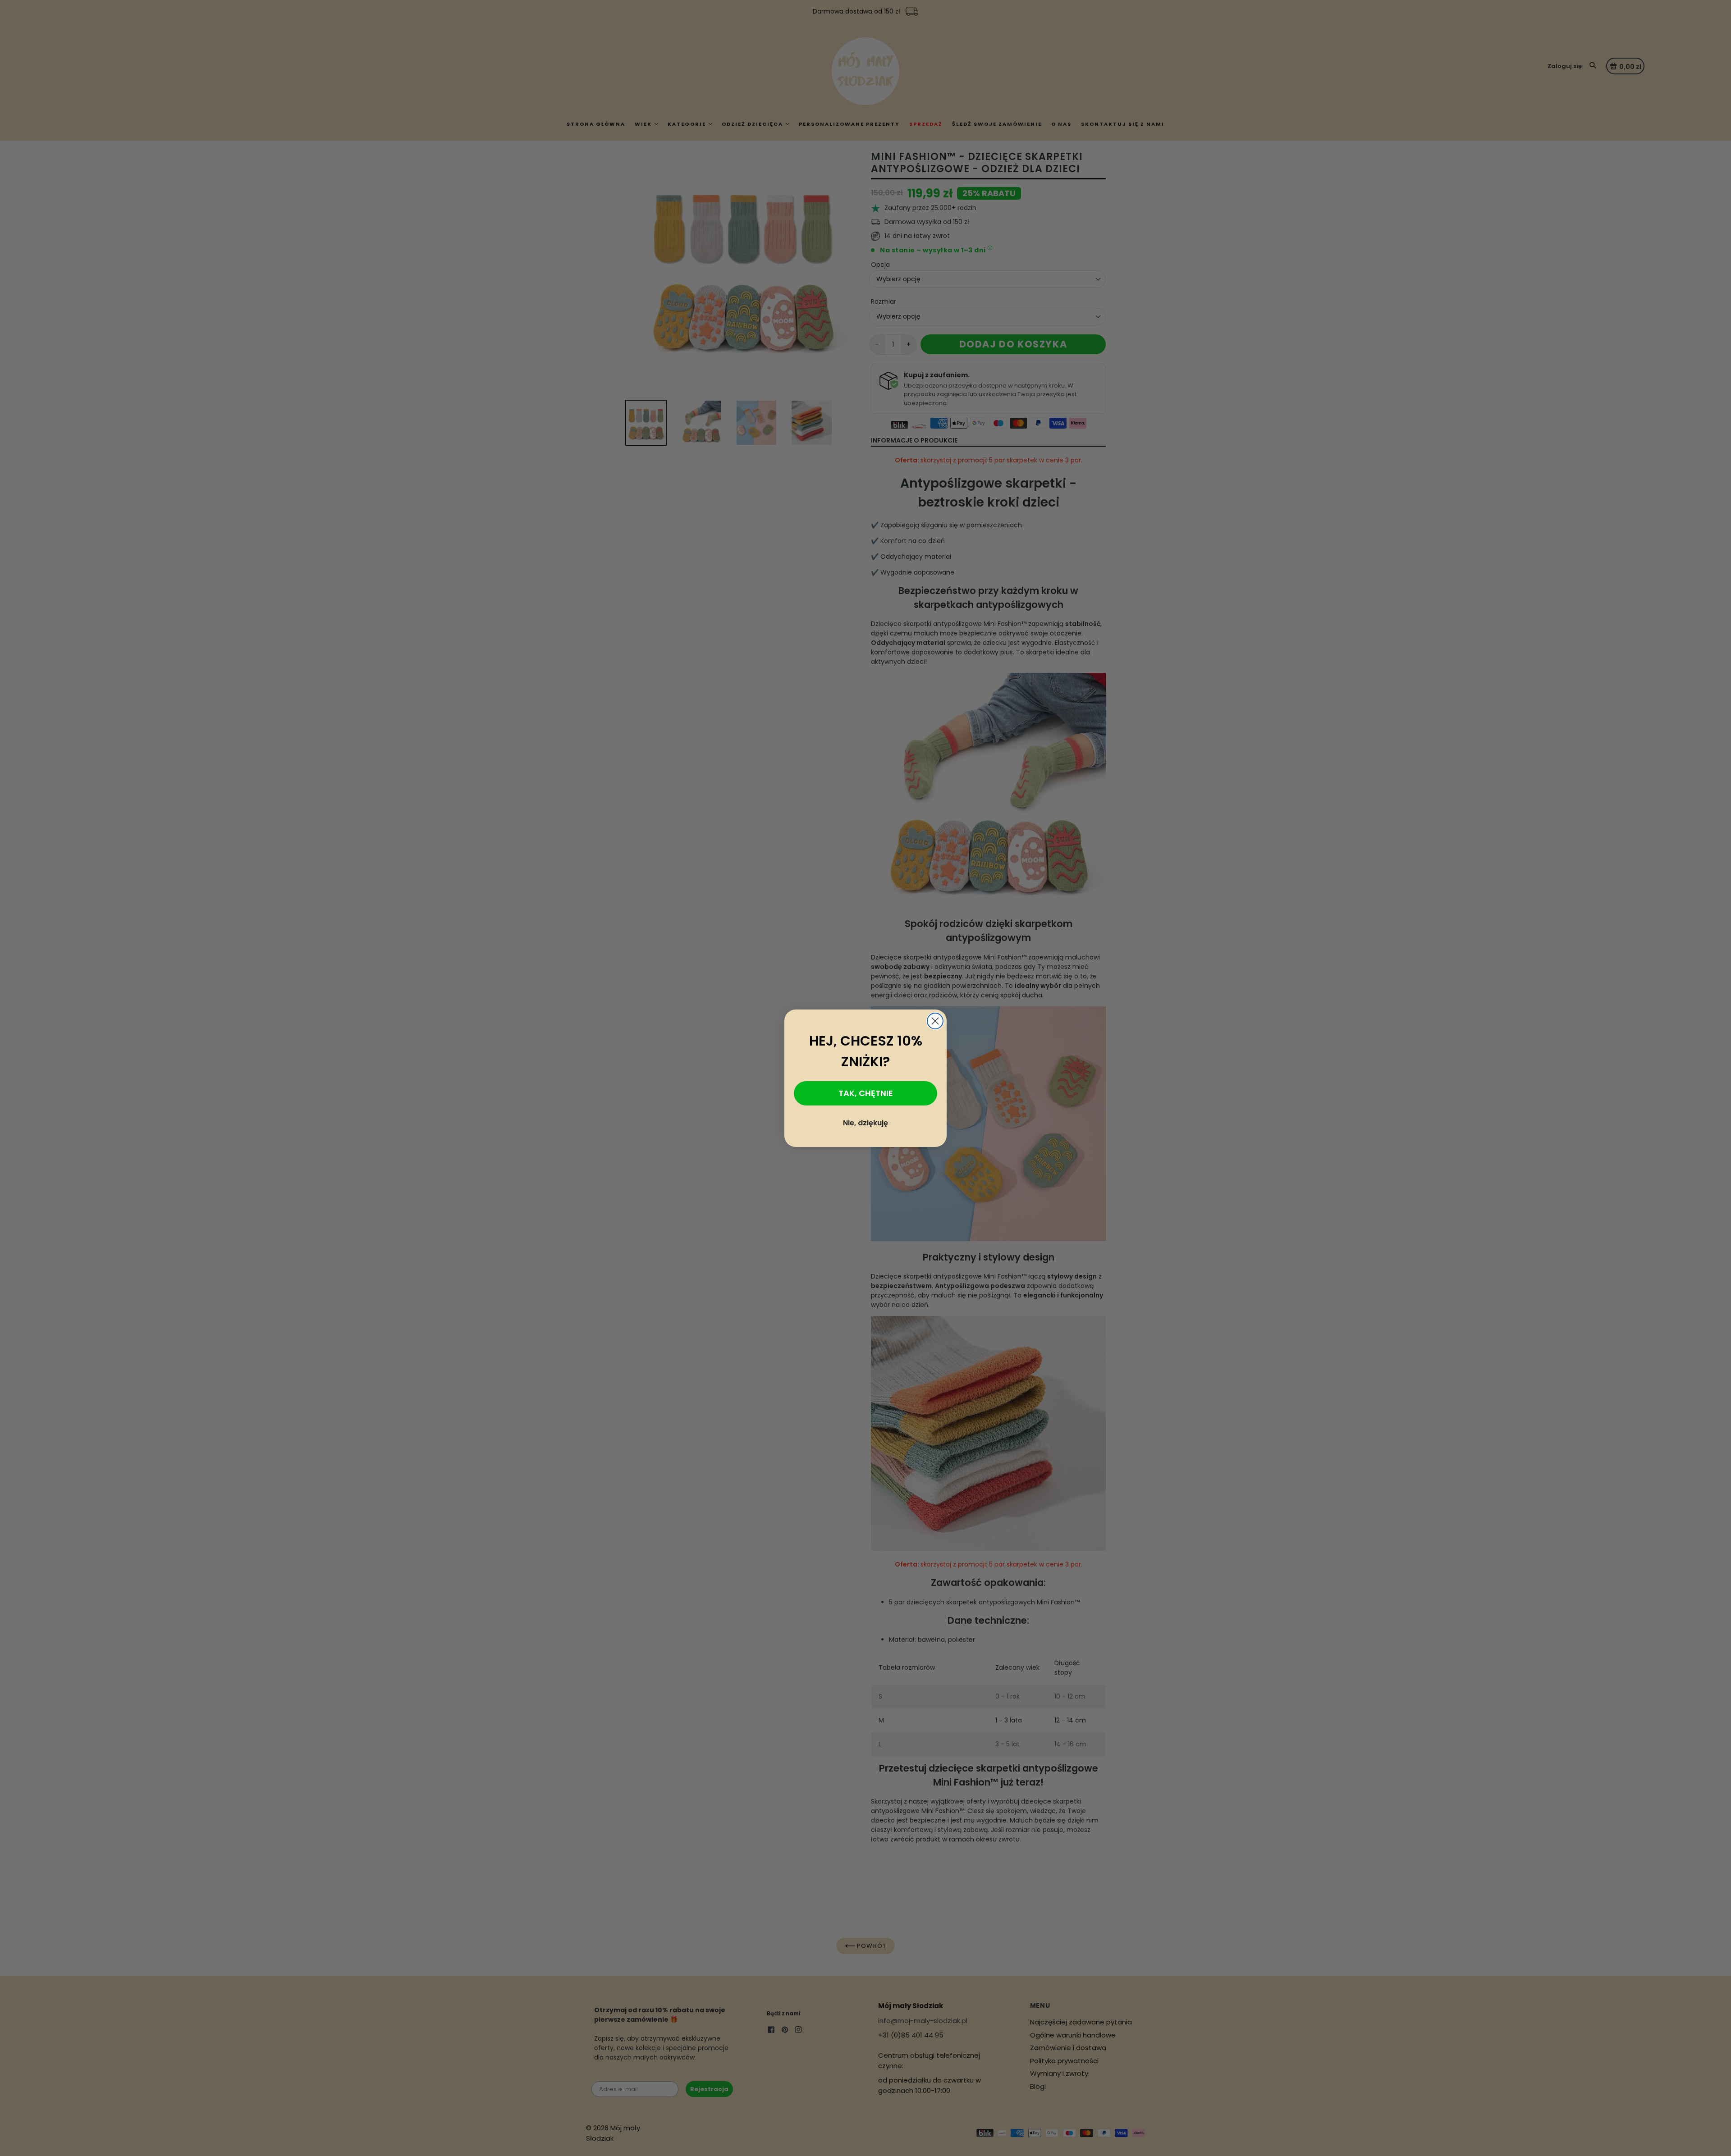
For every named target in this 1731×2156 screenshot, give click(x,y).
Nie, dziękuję (865, 1123)
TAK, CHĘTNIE (866, 1093)
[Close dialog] (935, 1021)
